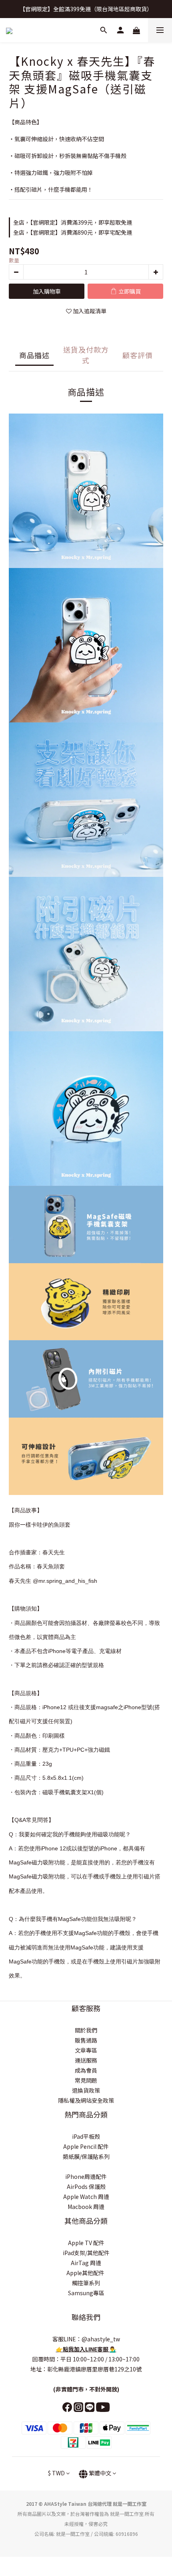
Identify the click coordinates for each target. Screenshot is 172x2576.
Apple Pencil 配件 (86, 2146)
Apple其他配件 (86, 2273)
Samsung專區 (86, 2293)
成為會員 (86, 2070)
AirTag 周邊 (86, 2263)
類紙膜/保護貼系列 (86, 2156)
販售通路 (86, 2040)
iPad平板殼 (86, 2136)
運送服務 (86, 2060)
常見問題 (86, 2080)
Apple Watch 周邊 (86, 2197)
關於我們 (86, 2030)
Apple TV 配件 (86, 2243)
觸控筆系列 (86, 2283)
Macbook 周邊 (86, 2207)
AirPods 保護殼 (86, 2187)
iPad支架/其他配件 (86, 2253)
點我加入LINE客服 (86, 2349)
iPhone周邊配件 (86, 2176)
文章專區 (86, 2050)
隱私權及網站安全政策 (86, 2100)
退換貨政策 (86, 2090)
